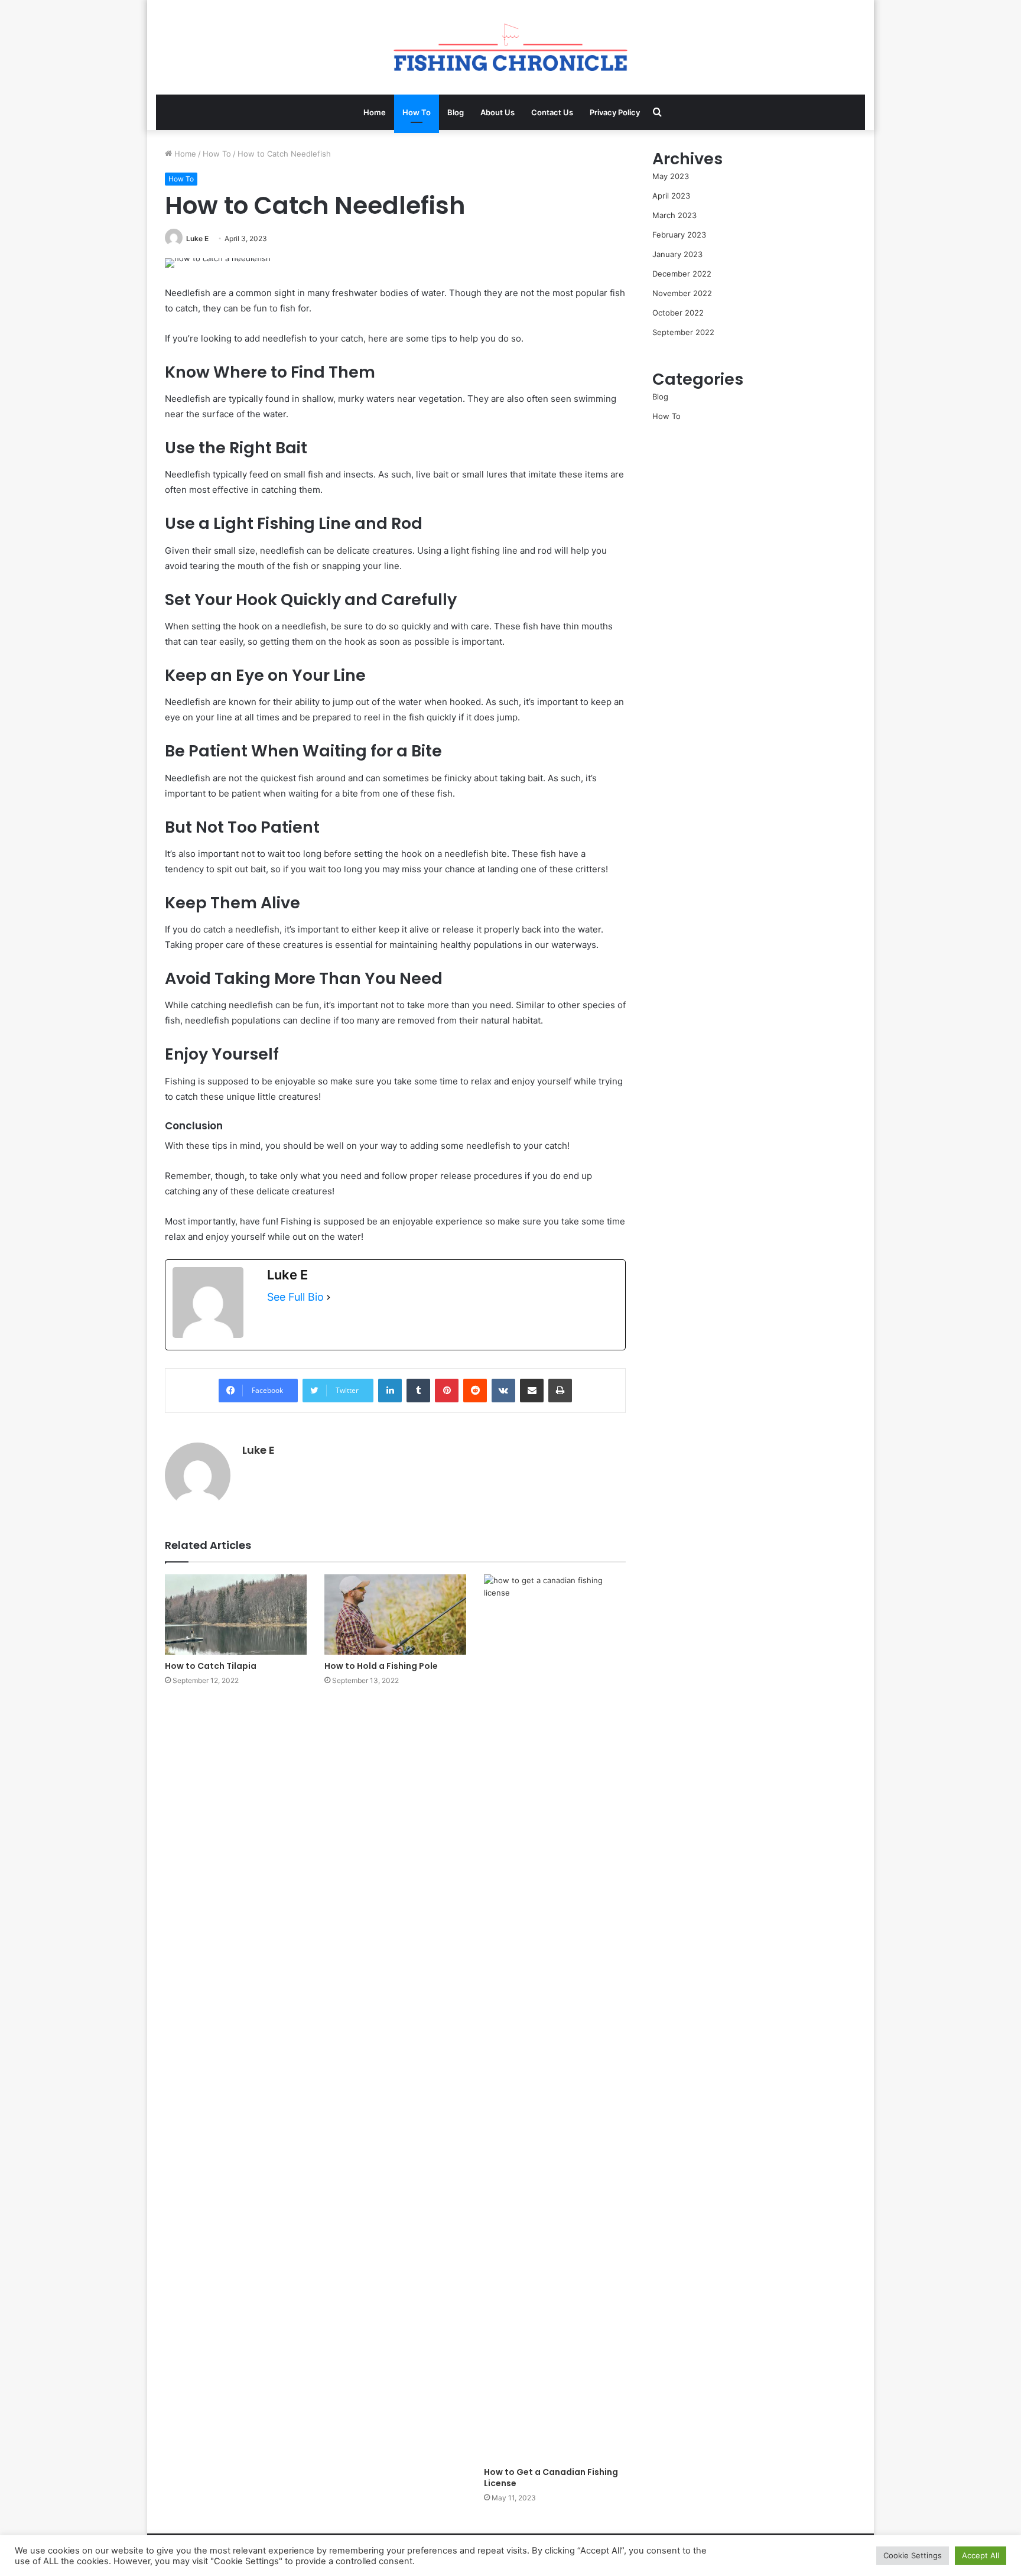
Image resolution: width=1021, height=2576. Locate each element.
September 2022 (683, 332)
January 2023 (677, 254)
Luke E (197, 238)
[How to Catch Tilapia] (236, 1614)
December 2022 (682, 274)
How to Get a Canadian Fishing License (551, 2478)
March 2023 (674, 215)
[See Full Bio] (329, 1297)
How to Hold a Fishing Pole (381, 1666)
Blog (456, 112)
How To (417, 112)
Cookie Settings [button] (913, 2555)
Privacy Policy (615, 112)
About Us (498, 112)
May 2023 (671, 176)
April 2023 (671, 196)
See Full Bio (295, 1297)
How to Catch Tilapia (211, 1666)
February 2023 (679, 235)
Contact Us (552, 112)
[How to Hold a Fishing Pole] (395, 1614)
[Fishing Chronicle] (510, 47)
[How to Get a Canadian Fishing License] (555, 2018)
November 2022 (682, 293)
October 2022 (678, 313)
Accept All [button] (981, 2555)
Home (375, 112)
